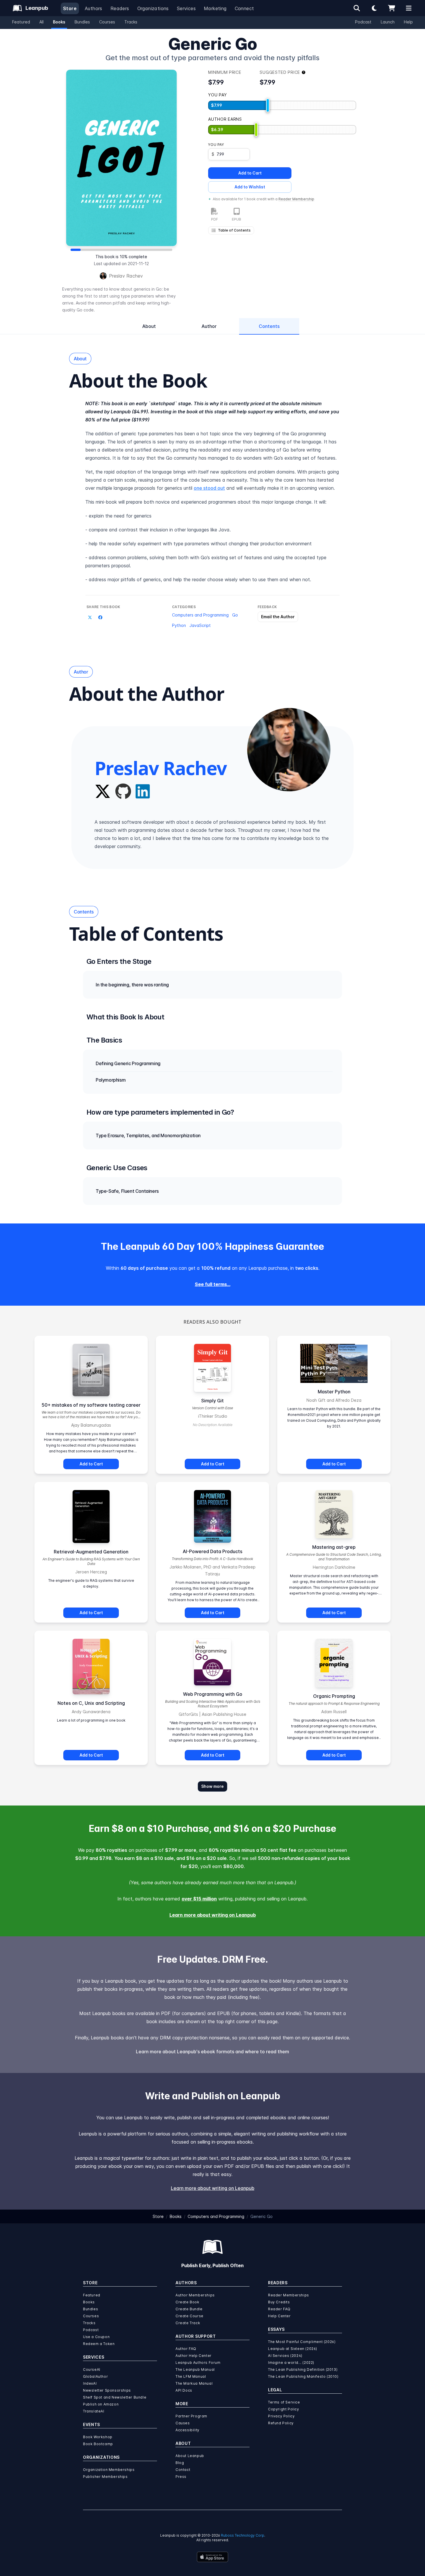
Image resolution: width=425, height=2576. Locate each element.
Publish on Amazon (101, 2404)
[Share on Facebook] (100, 617)
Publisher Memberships (105, 2477)
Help (408, 22)
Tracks (131, 22)
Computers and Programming (200, 615)
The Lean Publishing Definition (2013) (303, 2369)
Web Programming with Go (213, 1694)
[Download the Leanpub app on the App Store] (212, 2557)
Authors (94, 8)
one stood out (209, 488)
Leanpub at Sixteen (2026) (293, 2349)
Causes (183, 2423)
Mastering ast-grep (334, 1547)
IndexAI (90, 2383)
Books (59, 22)
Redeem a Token (99, 2344)
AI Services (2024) (285, 2356)
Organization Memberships (109, 2470)
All (41, 22)
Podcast (363, 22)
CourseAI (92, 2369)
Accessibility (187, 2430)
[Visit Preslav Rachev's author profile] (289, 750)
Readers (120, 8)
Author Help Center (194, 2356)
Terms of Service (284, 2402)
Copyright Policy (284, 2409)
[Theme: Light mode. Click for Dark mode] (374, 8)
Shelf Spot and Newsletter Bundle (115, 2397)
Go (235, 615)
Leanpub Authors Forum (198, 2363)
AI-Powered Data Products (212, 1551)
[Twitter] (103, 791)
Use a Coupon (96, 2337)
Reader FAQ (279, 2309)
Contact (183, 2470)
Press (181, 2477)
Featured (21, 22)
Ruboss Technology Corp (243, 2535)
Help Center (279, 2316)
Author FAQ (186, 2349)
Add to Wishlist (250, 187)
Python (179, 625)
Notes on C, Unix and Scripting (91, 1703)
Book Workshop (98, 2437)
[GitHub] (123, 791)
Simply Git (212, 1401)
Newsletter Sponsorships (107, 2390)
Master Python (334, 1392)
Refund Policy (281, 2423)
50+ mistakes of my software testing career (91, 1405)
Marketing (215, 8)
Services (186, 8)
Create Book (187, 2302)
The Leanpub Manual (195, 2369)
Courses (107, 22)
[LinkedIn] (143, 791)
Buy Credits (279, 2302)
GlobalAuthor (95, 2376)
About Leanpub (190, 2456)
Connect (244, 8)
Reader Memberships (289, 2295)
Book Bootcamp (98, 2444)
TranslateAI (94, 2411)
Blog (180, 2463)
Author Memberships (195, 2295)
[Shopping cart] (391, 8)
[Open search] (357, 8)
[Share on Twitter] (90, 617)
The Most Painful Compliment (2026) (302, 2342)
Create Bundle (189, 2309)
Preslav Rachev (126, 276)
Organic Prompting (334, 1696)
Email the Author (278, 617)
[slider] (268, 105)
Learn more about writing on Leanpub (213, 1915)
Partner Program (191, 2416)
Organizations (153, 8)
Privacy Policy (281, 2416)
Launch (388, 22)
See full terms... (213, 1284)
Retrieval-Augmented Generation (91, 1552)
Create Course (190, 2316)
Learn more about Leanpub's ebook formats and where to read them (212, 2052)
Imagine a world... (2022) (291, 2363)
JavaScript (200, 625)
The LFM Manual (191, 2376)
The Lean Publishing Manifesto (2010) (303, 2376)
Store (70, 8)
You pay (216, 145)
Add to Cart (250, 173)
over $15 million (199, 1899)
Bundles (82, 22)
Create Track (188, 2323)
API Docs (184, 2390)
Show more (212, 1786)
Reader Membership (296, 199)
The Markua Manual (194, 2383)
